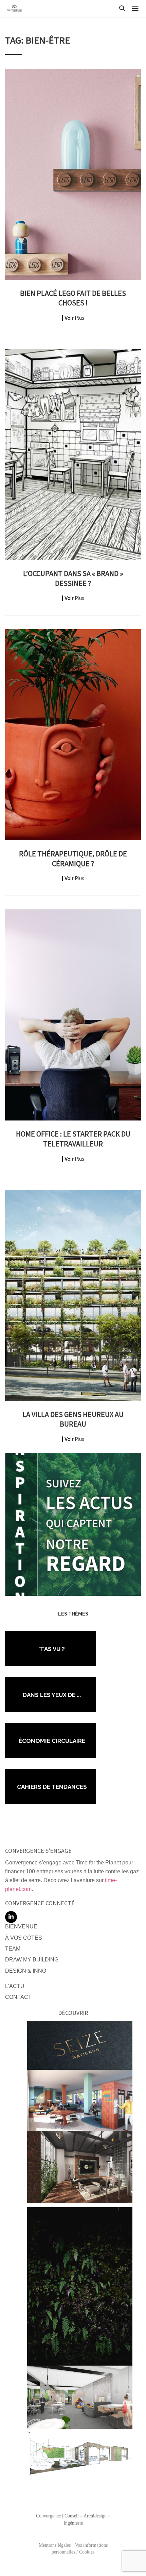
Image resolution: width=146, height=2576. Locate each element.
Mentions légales (55, 2545)
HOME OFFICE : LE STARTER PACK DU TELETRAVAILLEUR (73, 1139)
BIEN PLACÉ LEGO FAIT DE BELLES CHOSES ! (73, 298)
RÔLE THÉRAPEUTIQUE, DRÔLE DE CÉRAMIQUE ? (73, 858)
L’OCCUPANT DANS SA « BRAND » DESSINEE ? (73, 578)
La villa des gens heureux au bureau (73, 1419)
